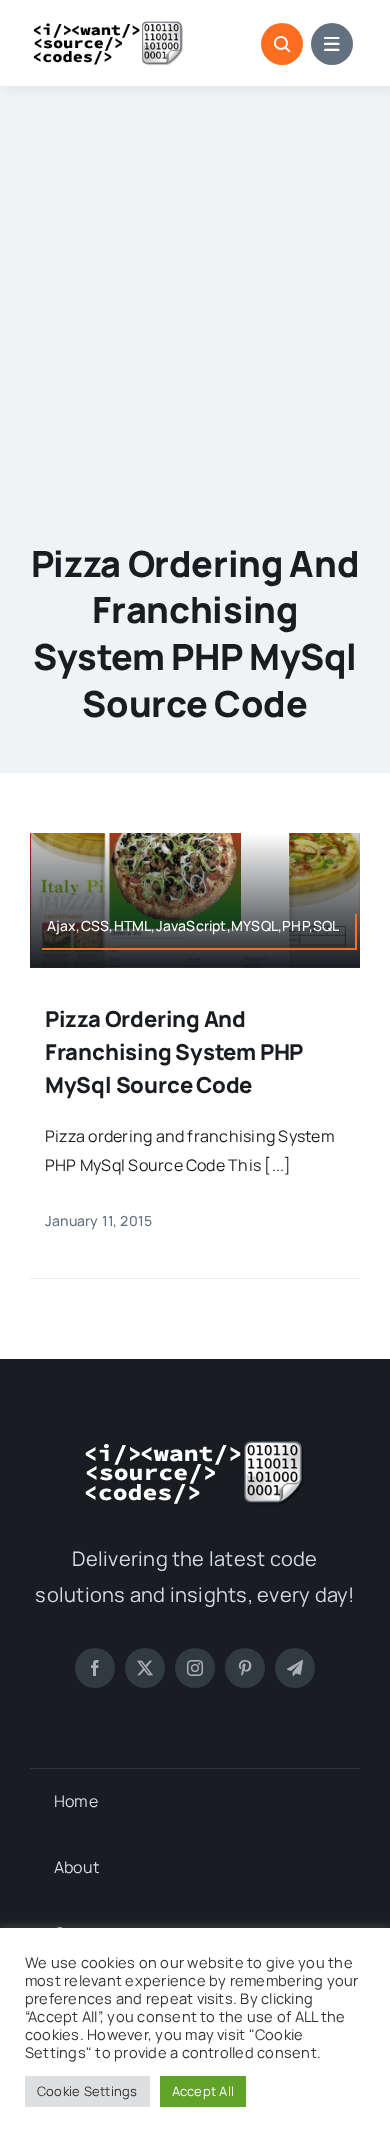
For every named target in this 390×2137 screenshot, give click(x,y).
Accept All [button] (203, 2091)
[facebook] (95, 1668)
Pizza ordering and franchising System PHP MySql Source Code (174, 1052)
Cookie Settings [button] (87, 2091)
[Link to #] (282, 44)
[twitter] (145, 1668)
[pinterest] (245, 1668)
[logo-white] (195, 1447)
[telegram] (295, 1668)
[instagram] (195, 1668)
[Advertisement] (195, 291)
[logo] (108, 28)
